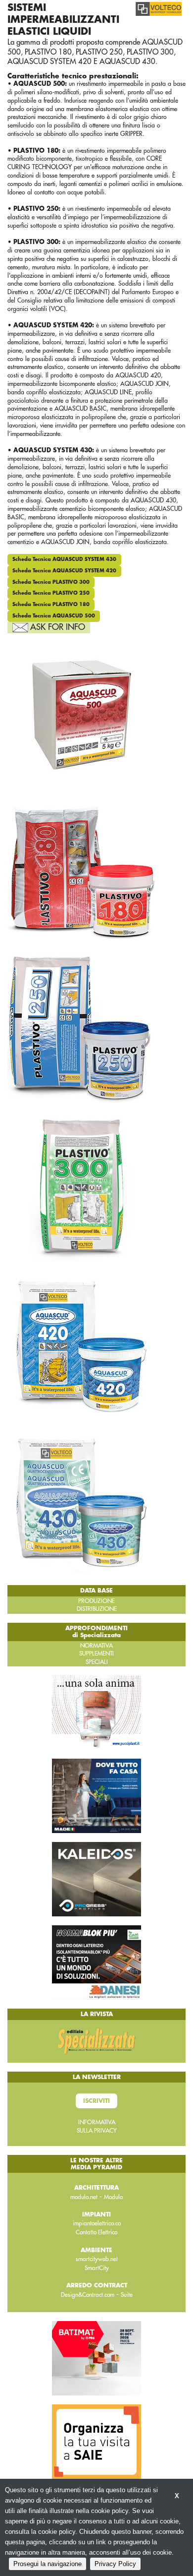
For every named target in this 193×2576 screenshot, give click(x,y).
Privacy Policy (115, 2564)
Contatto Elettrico (96, 2232)
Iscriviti (96, 2101)
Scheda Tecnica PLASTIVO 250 (51, 593)
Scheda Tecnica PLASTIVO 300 (51, 582)
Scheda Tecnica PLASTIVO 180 (51, 605)
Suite (127, 2295)
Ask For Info (58, 627)
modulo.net (84, 2197)
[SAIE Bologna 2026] (96, 2441)
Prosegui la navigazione (48, 2564)
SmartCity (97, 2268)
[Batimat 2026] (96, 2358)
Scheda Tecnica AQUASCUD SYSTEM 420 (64, 571)
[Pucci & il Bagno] (96, 1712)
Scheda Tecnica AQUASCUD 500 (54, 616)
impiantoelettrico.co (97, 2223)
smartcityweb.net (97, 2259)
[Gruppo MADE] (96, 1795)
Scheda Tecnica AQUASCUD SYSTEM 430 (64, 559)
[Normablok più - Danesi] (96, 1962)
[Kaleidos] (96, 1879)
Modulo (113, 2197)
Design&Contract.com (88, 2295)
